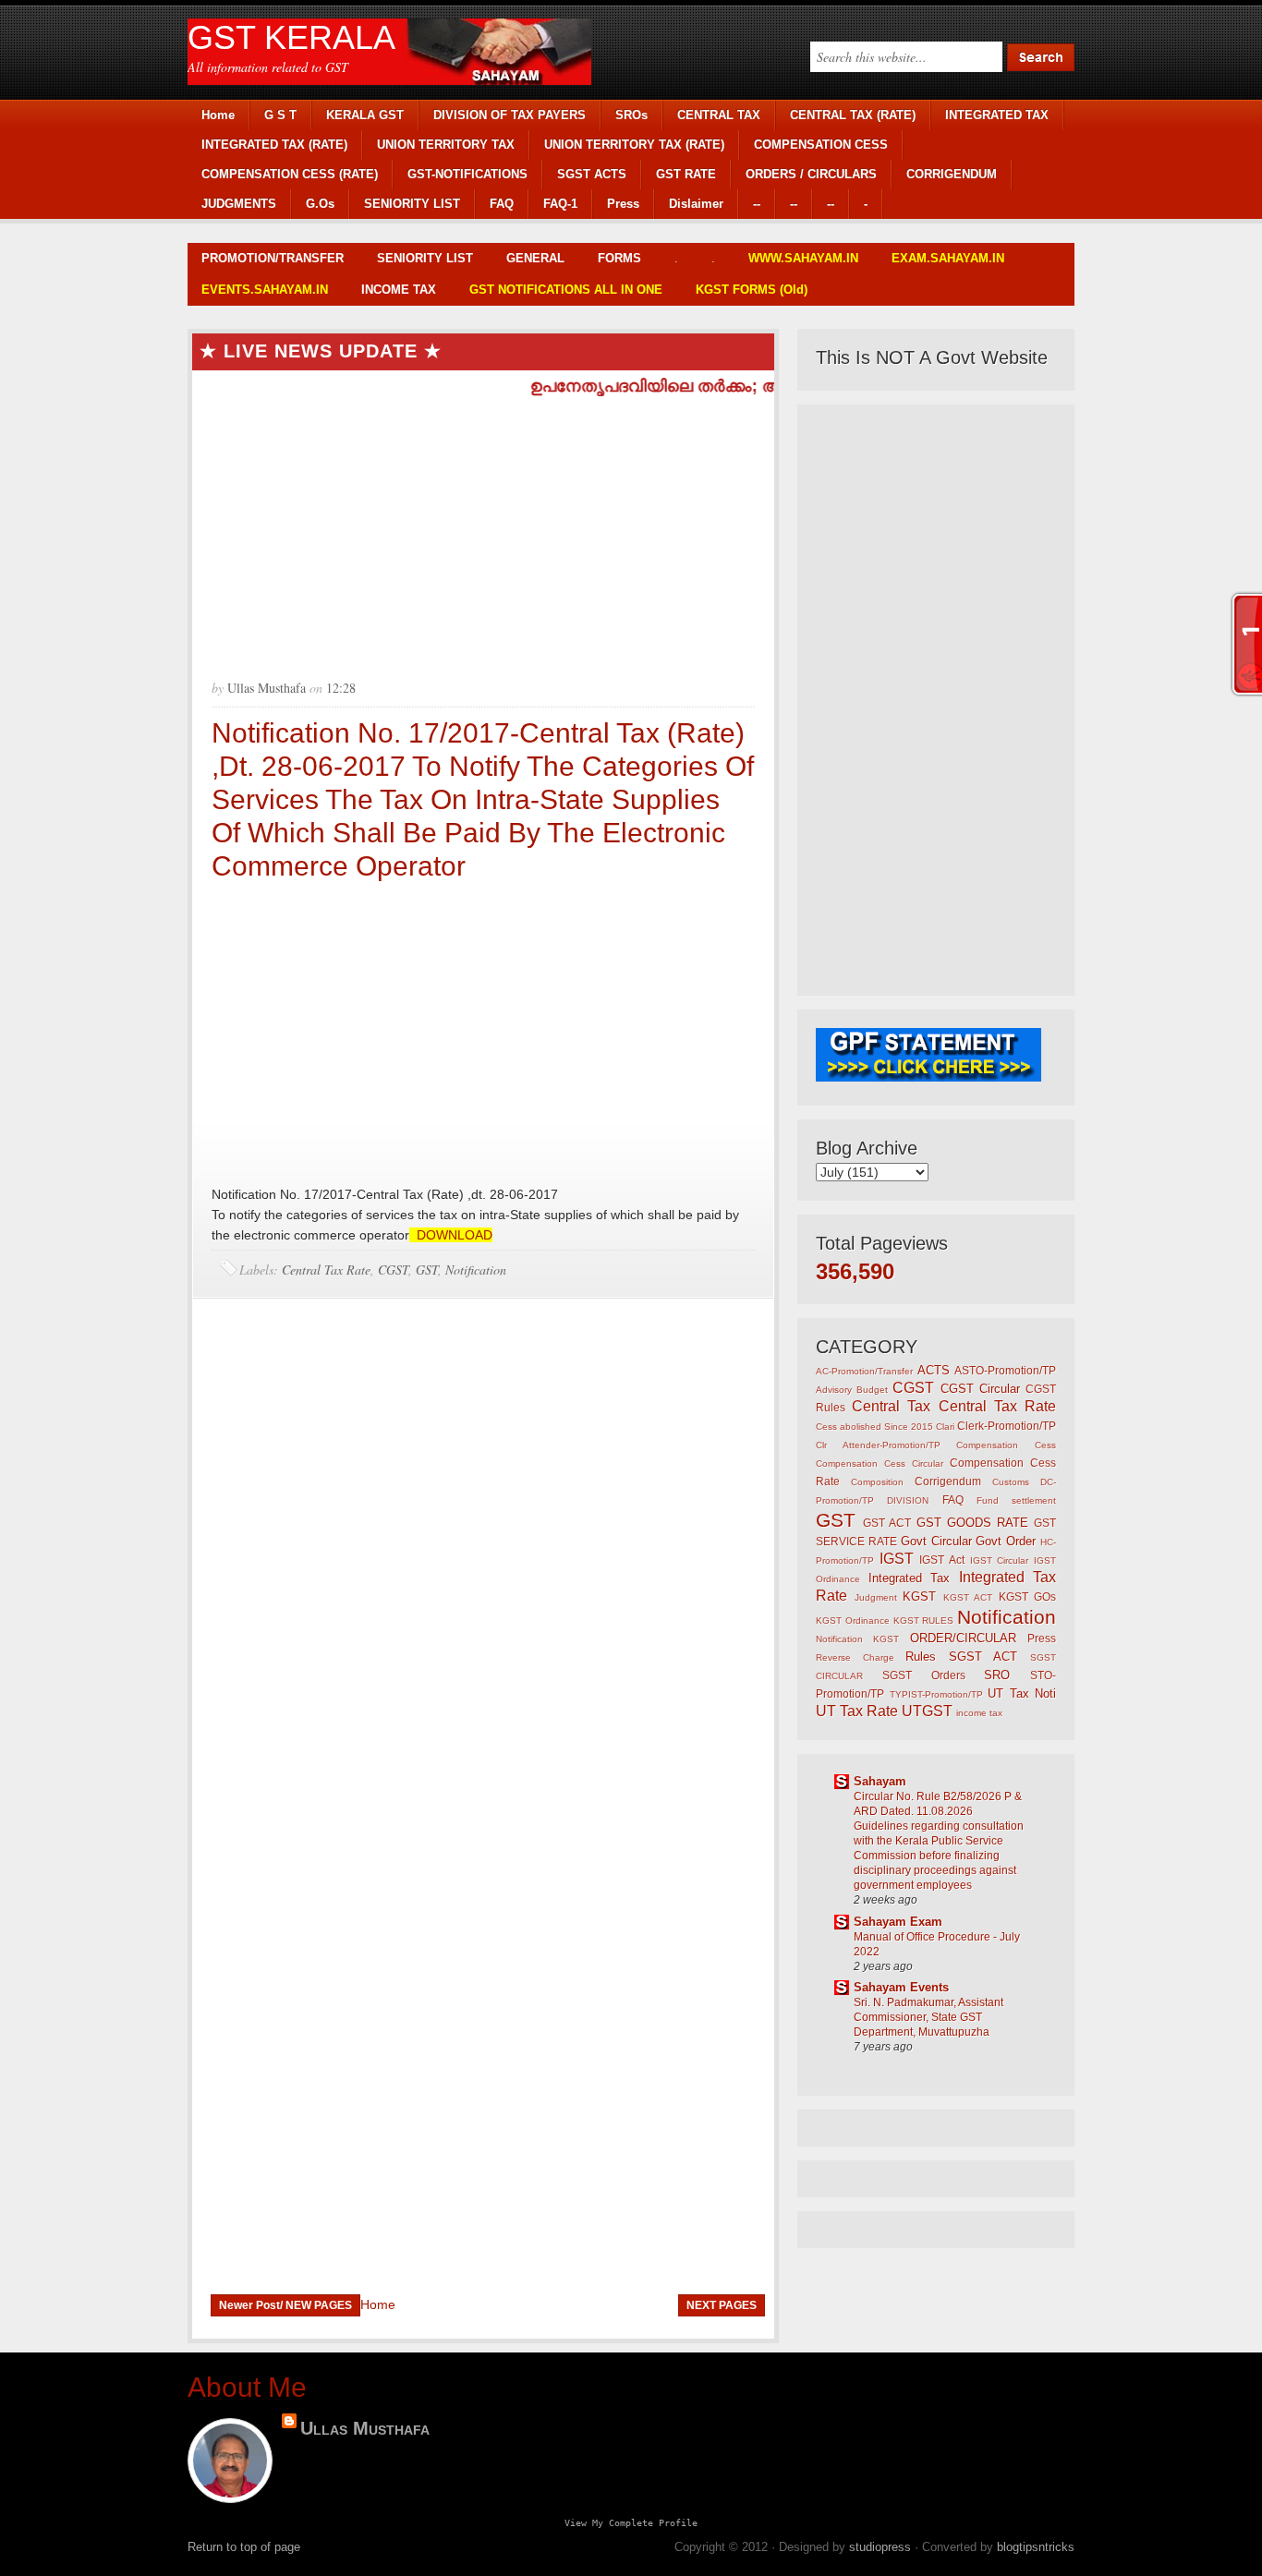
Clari (945, 1427)
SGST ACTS (592, 174)
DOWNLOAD (451, 1235)
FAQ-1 (560, 204)
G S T (280, 115)
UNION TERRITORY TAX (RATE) (634, 145)
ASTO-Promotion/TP (1005, 1370)
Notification (476, 1270)
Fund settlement (1016, 1500)
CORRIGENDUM (952, 174)
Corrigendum (948, 1481)
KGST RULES (924, 1621)
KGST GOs (1028, 1596)
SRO (997, 1675)
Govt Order (1006, 1541)
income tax (979, 1713)
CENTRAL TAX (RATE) (853, 115)
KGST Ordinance (853, 1621)
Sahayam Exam (898, 1922)
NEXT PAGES (722, 2305)
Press (623, 204)
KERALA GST (365, 115)
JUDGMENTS (239, 204)
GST (427, 1270)
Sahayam (880, 1781)
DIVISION (908, 1500)
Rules (921, 1657)
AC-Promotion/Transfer (864, 1371)
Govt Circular (936, 1541)
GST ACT (887, 1523)
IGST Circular (1000, 1560)
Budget (872, 1390)
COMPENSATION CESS (821, 145)
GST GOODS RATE (972, 1523)
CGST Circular (980, 1389)
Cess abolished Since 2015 (874, 1427)
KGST (919, 1596)
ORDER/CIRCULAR (963, 1638)
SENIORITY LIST (412, 204)
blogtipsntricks (1036, 2547)
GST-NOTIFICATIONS (467, 174)
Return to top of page (244, 2547)
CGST (393, 1270)
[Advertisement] (483, 530)
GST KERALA (291, 37)
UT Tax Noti (1022, 1693)
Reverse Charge (855, 1657)
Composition (877, 1482)
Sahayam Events (901, 1987)
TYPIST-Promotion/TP (936, 1694)
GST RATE (686, 174)
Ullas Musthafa (365, 2428)
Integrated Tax (910, 1578)
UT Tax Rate (857, 1711)
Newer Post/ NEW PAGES (285, 2305)
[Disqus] (483, 1557)
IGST (897, 1559)
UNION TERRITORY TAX (446, 145)
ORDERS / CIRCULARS (811, 174)
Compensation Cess (1006, 1445)
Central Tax (891, 1406)
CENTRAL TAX (719, 115)
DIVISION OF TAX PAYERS (510, 115)
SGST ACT (983, 1657)
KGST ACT (968, 1597)
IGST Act (942, 1560)
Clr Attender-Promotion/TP (878, 1445)
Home (218, 115)
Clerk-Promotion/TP (1007, 1426)
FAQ (502, 204)
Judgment (876, 1597)
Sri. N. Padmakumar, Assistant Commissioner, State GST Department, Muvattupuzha (928, 2017)
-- (757, 204)
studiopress (880, 2547)
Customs (1011, 1482)
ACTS (934, 1370)
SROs (631, 115)
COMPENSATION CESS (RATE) (290, 174)
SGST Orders (924, 1675)
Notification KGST (857, 1639)
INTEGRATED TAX (997, 115)
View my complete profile (631, 2522)
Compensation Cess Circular (880, 1463)
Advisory (834, 1390)
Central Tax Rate (326, 1270)
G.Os (320, 204)
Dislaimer (696, 204)
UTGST (927, 1711)
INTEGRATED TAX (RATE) (274, 145)
